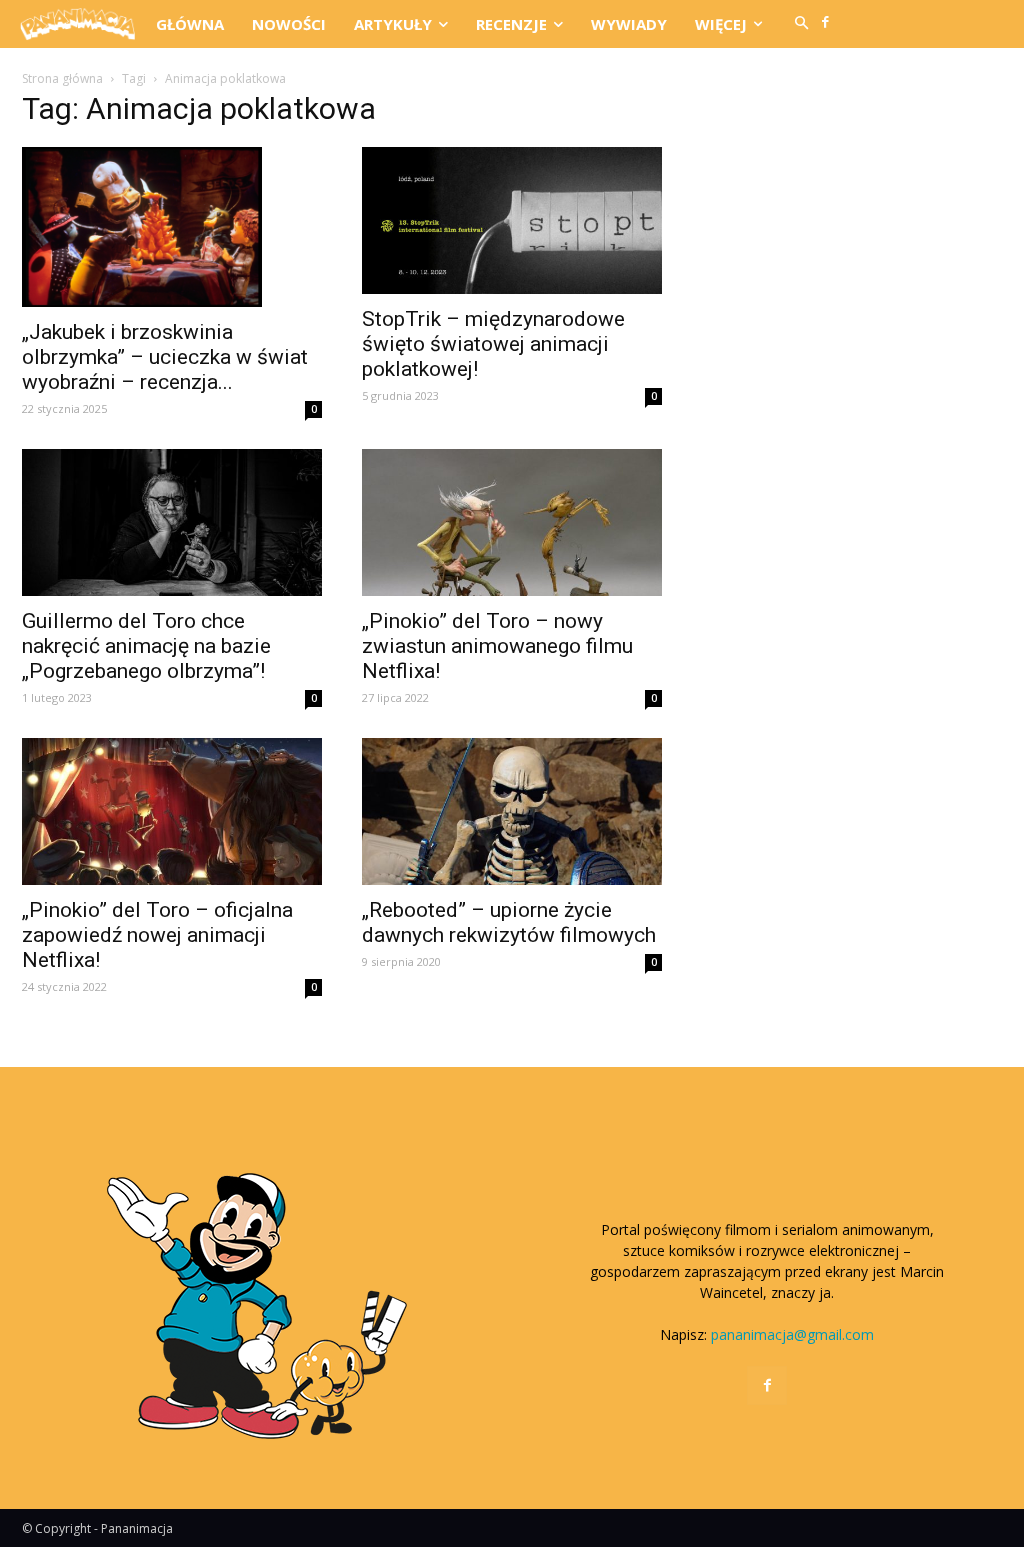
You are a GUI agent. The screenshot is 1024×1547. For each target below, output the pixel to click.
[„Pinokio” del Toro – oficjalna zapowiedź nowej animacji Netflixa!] (172, 811)
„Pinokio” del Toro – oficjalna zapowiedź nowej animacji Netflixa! (157, 935)
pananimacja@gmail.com (792, 1334)
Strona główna (62, 78)
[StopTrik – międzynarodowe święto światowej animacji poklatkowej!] (512, 220)
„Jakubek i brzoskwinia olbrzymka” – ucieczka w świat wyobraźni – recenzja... (165, 357)
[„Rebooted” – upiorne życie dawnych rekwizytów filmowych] (512, 811)
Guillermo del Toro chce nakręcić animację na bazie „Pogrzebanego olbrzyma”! (146, 646)
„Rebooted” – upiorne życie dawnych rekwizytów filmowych (509, 922)
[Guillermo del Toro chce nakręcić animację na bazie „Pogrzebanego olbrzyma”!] (172, 522)
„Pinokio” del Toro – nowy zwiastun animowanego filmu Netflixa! (497, 646)
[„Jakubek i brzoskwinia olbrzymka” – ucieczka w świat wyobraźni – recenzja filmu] (172, 227)
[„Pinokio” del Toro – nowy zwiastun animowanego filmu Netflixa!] (512, 522)
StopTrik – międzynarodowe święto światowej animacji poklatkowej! (493, 344)
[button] (802, 24)
